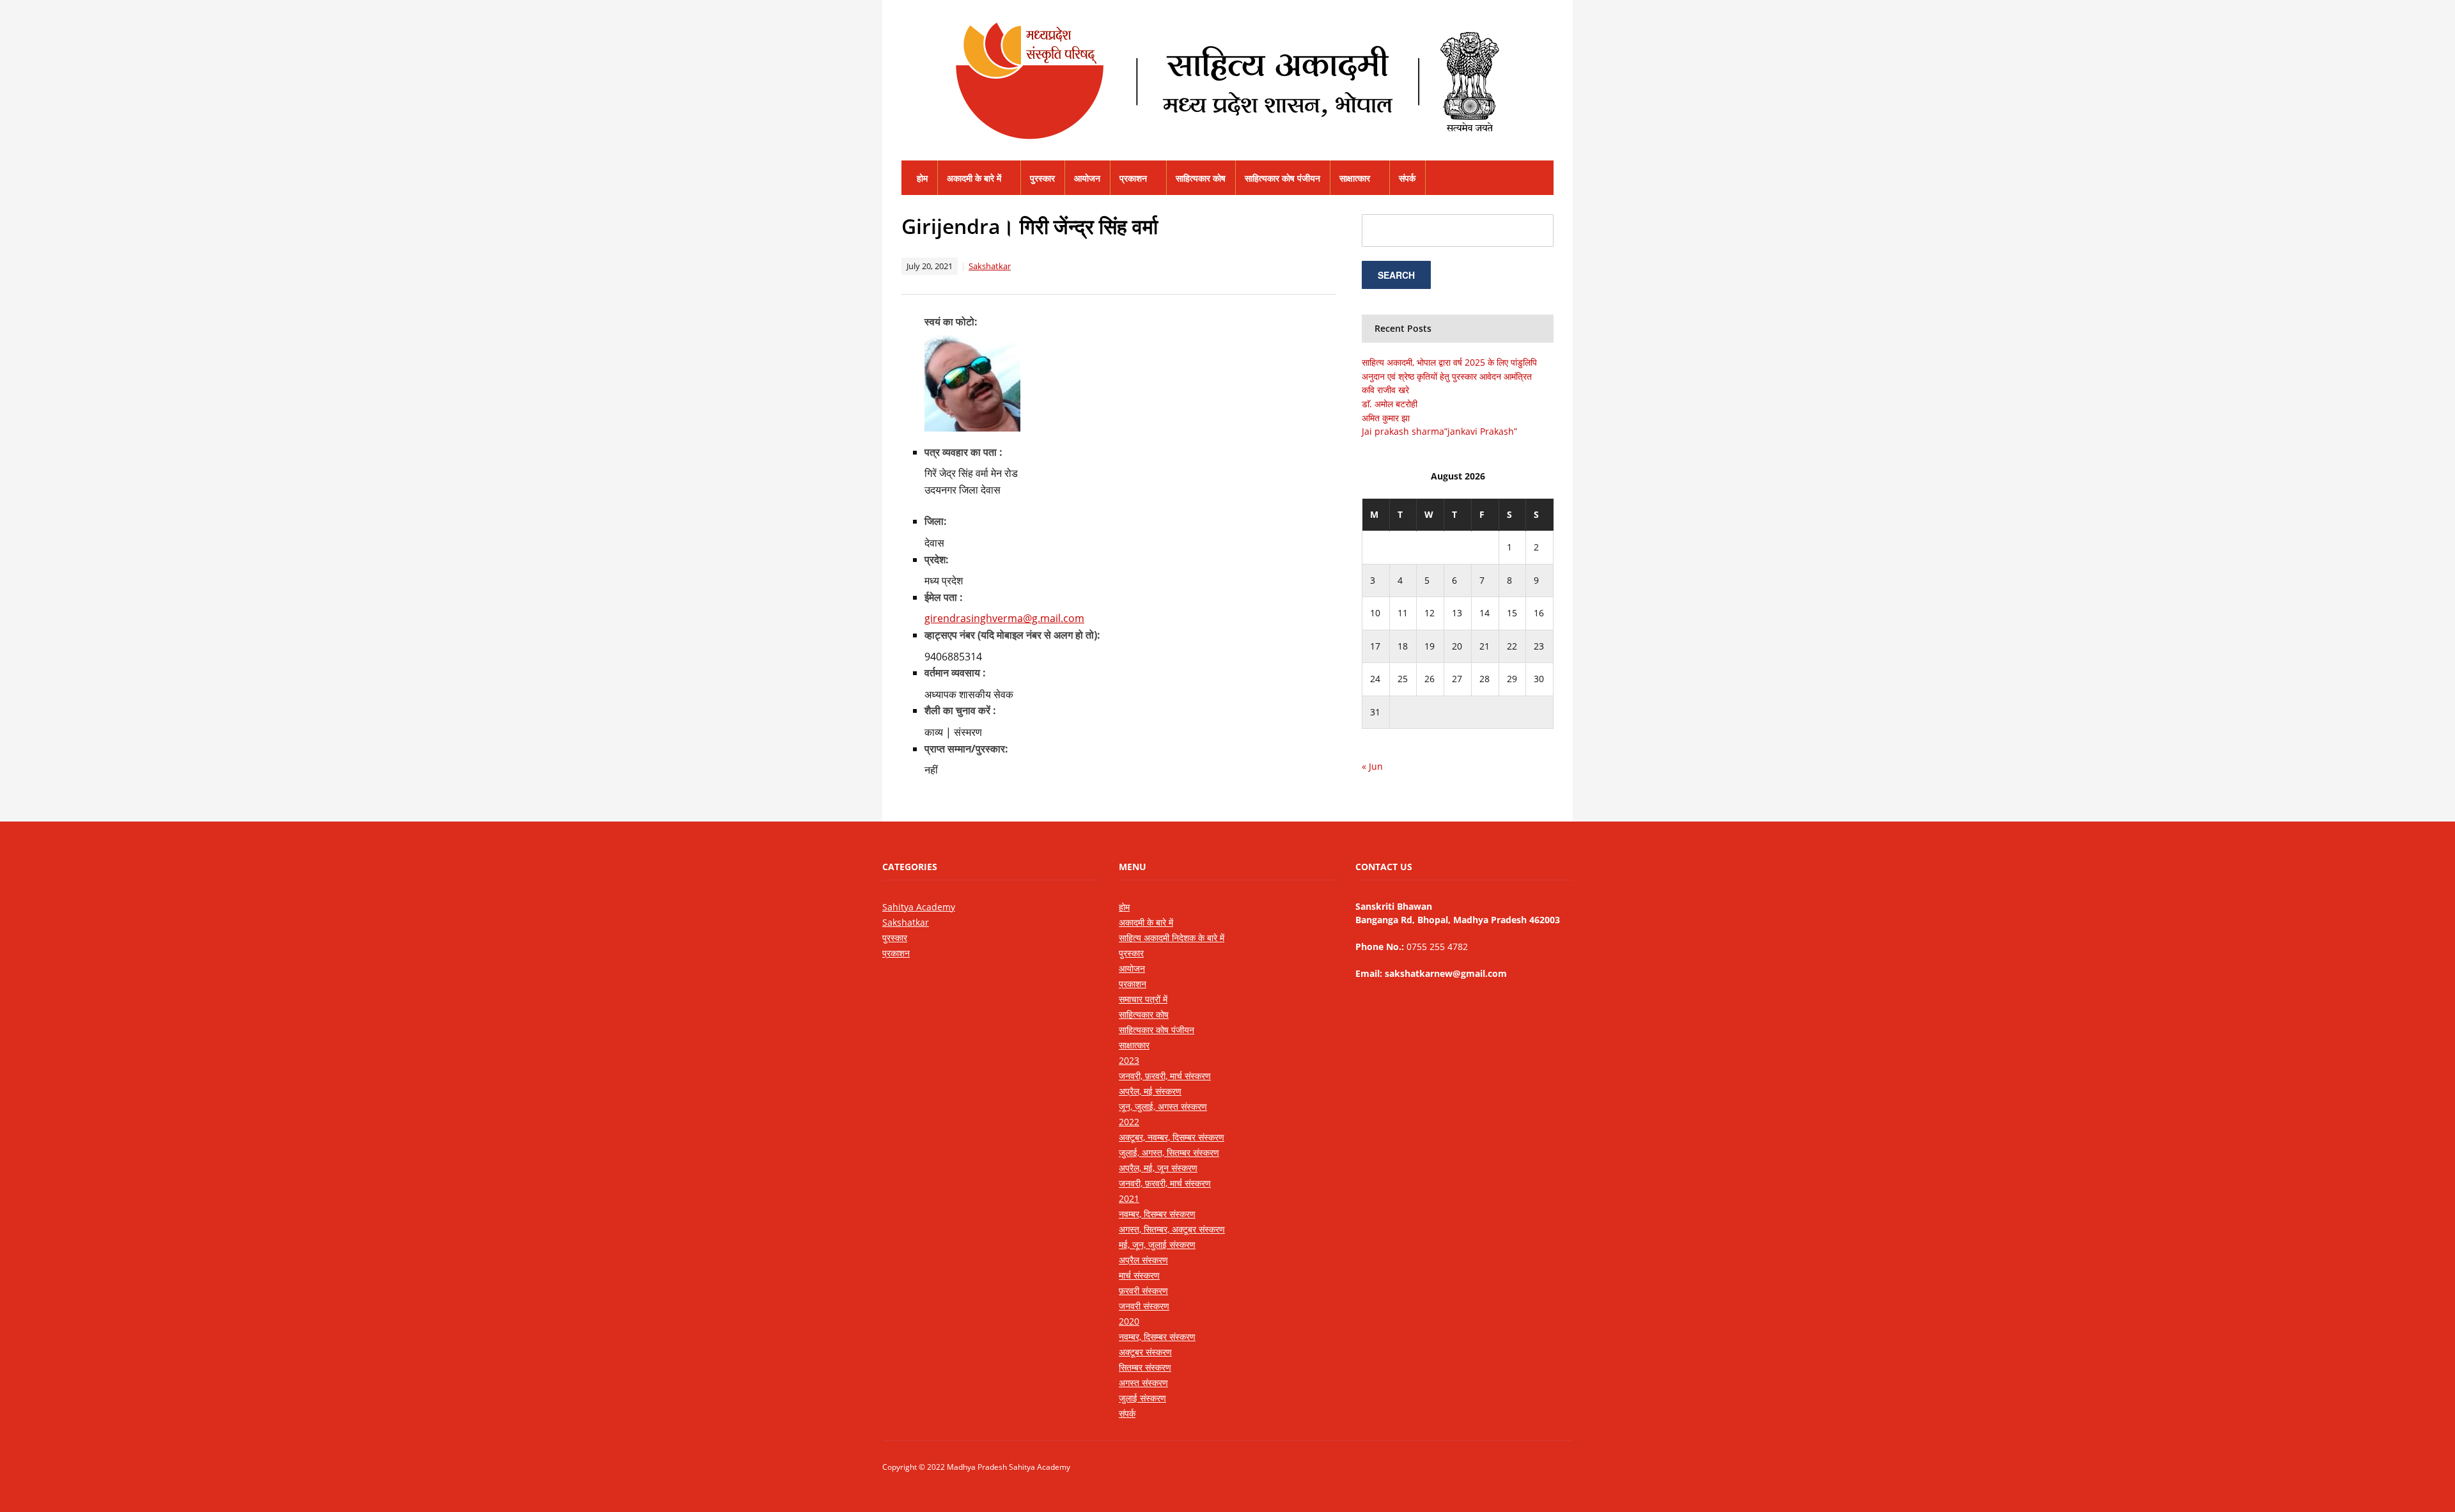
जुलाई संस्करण (1142, 1398)
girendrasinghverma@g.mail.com (1004, 618)
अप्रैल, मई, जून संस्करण (1158, 1168)
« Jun (1372, 766)
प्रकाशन (1133, 178)
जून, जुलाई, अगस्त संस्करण (1163, 1106)
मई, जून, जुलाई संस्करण (1157, 1244)
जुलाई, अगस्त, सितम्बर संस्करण (1169, 1152)
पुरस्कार (1042, 178)
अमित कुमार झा (1386, 418)
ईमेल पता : (944, 597)
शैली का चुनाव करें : (960, 710)
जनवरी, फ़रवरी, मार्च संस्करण (1165, 1076)
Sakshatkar (990, 266)
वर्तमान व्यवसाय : (955, 673)
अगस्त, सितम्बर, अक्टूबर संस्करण (1172, 1229)
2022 (1129, 1122)
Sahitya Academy (919, 907)
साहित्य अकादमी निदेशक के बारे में (1172, 938)
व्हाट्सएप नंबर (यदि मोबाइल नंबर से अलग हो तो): (1012, 635)
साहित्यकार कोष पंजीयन (1282, 178)
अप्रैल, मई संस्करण (1150, 1091)
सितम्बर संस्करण (1145, 1367)
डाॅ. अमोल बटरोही (1390, 404)
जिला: (936, 521)
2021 (1129, 1198)
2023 (1129, 1060)
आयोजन (1087, 178)
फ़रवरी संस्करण (1143, 1290)
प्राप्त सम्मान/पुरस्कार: (966, 749)
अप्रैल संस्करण (1143, 1260)
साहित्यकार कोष (1201, 178)
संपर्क (1407, 178)
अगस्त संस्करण (1143, 1383)
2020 (1129, 1321)
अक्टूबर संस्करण (1145, 1352)
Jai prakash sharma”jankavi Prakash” (1439, 431)
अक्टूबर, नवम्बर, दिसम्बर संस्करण (1172, 1137)
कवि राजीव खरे (1385, 390)
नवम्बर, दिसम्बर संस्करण (1157, 1214)
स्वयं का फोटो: (951, 322)
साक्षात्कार (1355, 178)
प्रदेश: (937, 559)
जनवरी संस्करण (1144, 1306)
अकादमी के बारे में (974, 178)
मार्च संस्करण (1139, 1275)
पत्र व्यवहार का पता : (963, 452)
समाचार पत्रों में (1143, 999)
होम (922, 178)
